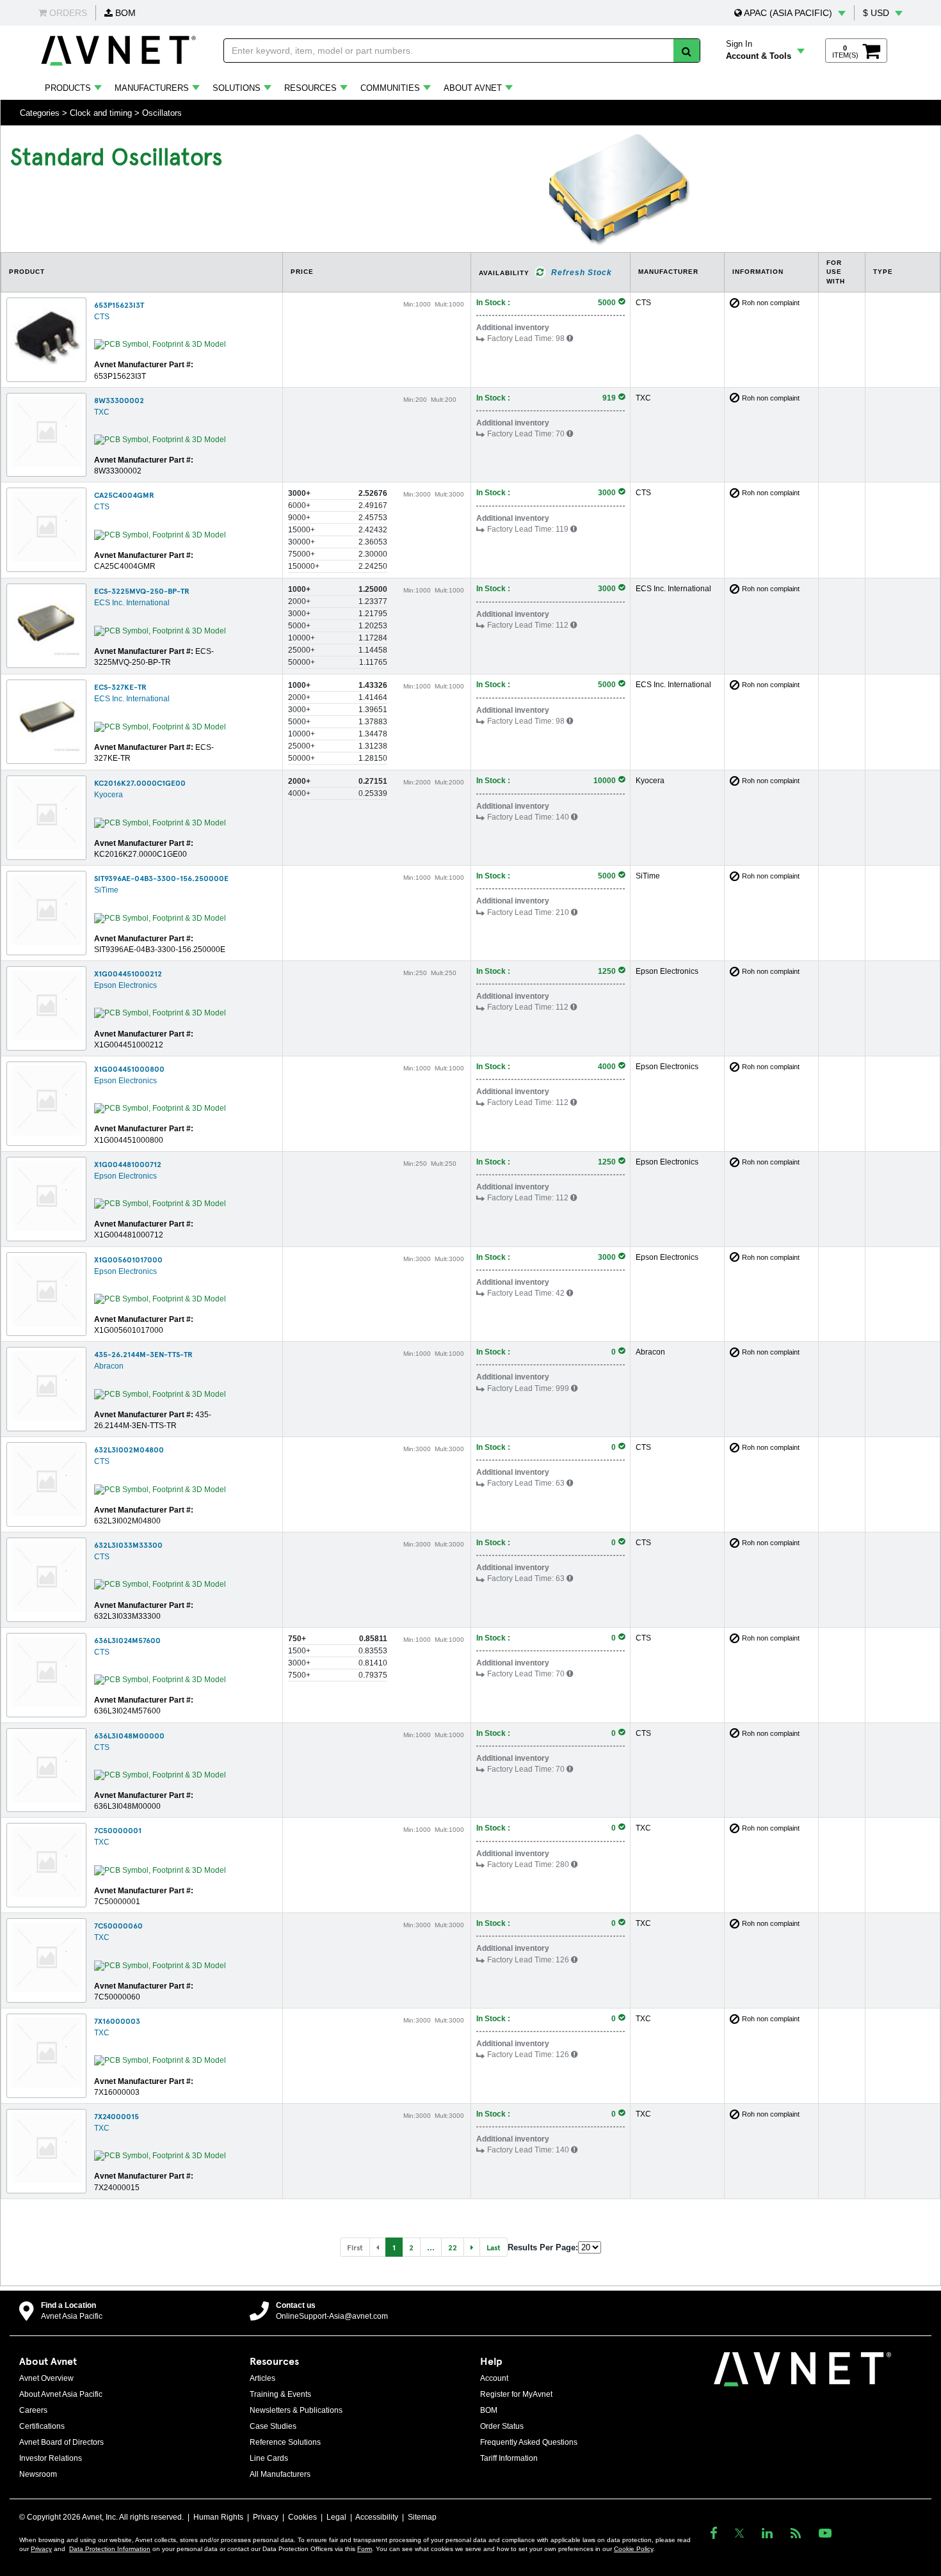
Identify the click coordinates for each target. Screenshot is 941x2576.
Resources (310, 88)
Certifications (42, 2426)
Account (494, 2378)
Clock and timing (101, 113)
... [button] (431, 2247)
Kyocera (109, 795)
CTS (102, 317)
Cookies (302, 2517)
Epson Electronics (125, 985)
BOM (124, 13)
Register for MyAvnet (516, 2394)
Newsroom (38, 2474)
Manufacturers (152, 88)
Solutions (237, 88)
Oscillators (162, 113)
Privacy (266, 2517)
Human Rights (218, 2517)
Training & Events (280, 2394)
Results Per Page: (543, 2247)
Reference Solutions (285, 2442)
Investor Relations (51, 2458)
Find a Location (68, 2305)
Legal (336, 2517)
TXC (102, 412)
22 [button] (453, 2247)
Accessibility (377, 2517)
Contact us (296, 2305)
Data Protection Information (110, 2549)
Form (365, 2549)
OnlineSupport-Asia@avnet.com (332, 2316)
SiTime (106, 890)
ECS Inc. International (132, 603)
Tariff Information (509, 2458)
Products (68, 88)
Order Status (502, 2426)
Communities (390, 88)
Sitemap (422, 2517)
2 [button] (411, 2247)
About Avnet (473, 88)
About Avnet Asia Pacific (61, 2394)
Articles (262, 2378)
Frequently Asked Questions (529, 2442)
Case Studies (273, 2426)
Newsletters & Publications (296, 2410)
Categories (40, 113)
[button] (790, 13)
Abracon (109, 1366)
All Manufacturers (280, 2474)
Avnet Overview (46, 2378)
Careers (33, 2410)
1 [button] (394, 2247)
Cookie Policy (633, 2549)
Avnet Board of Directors (61, 2442)
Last (494, 2247)
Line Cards (269, 2458)
